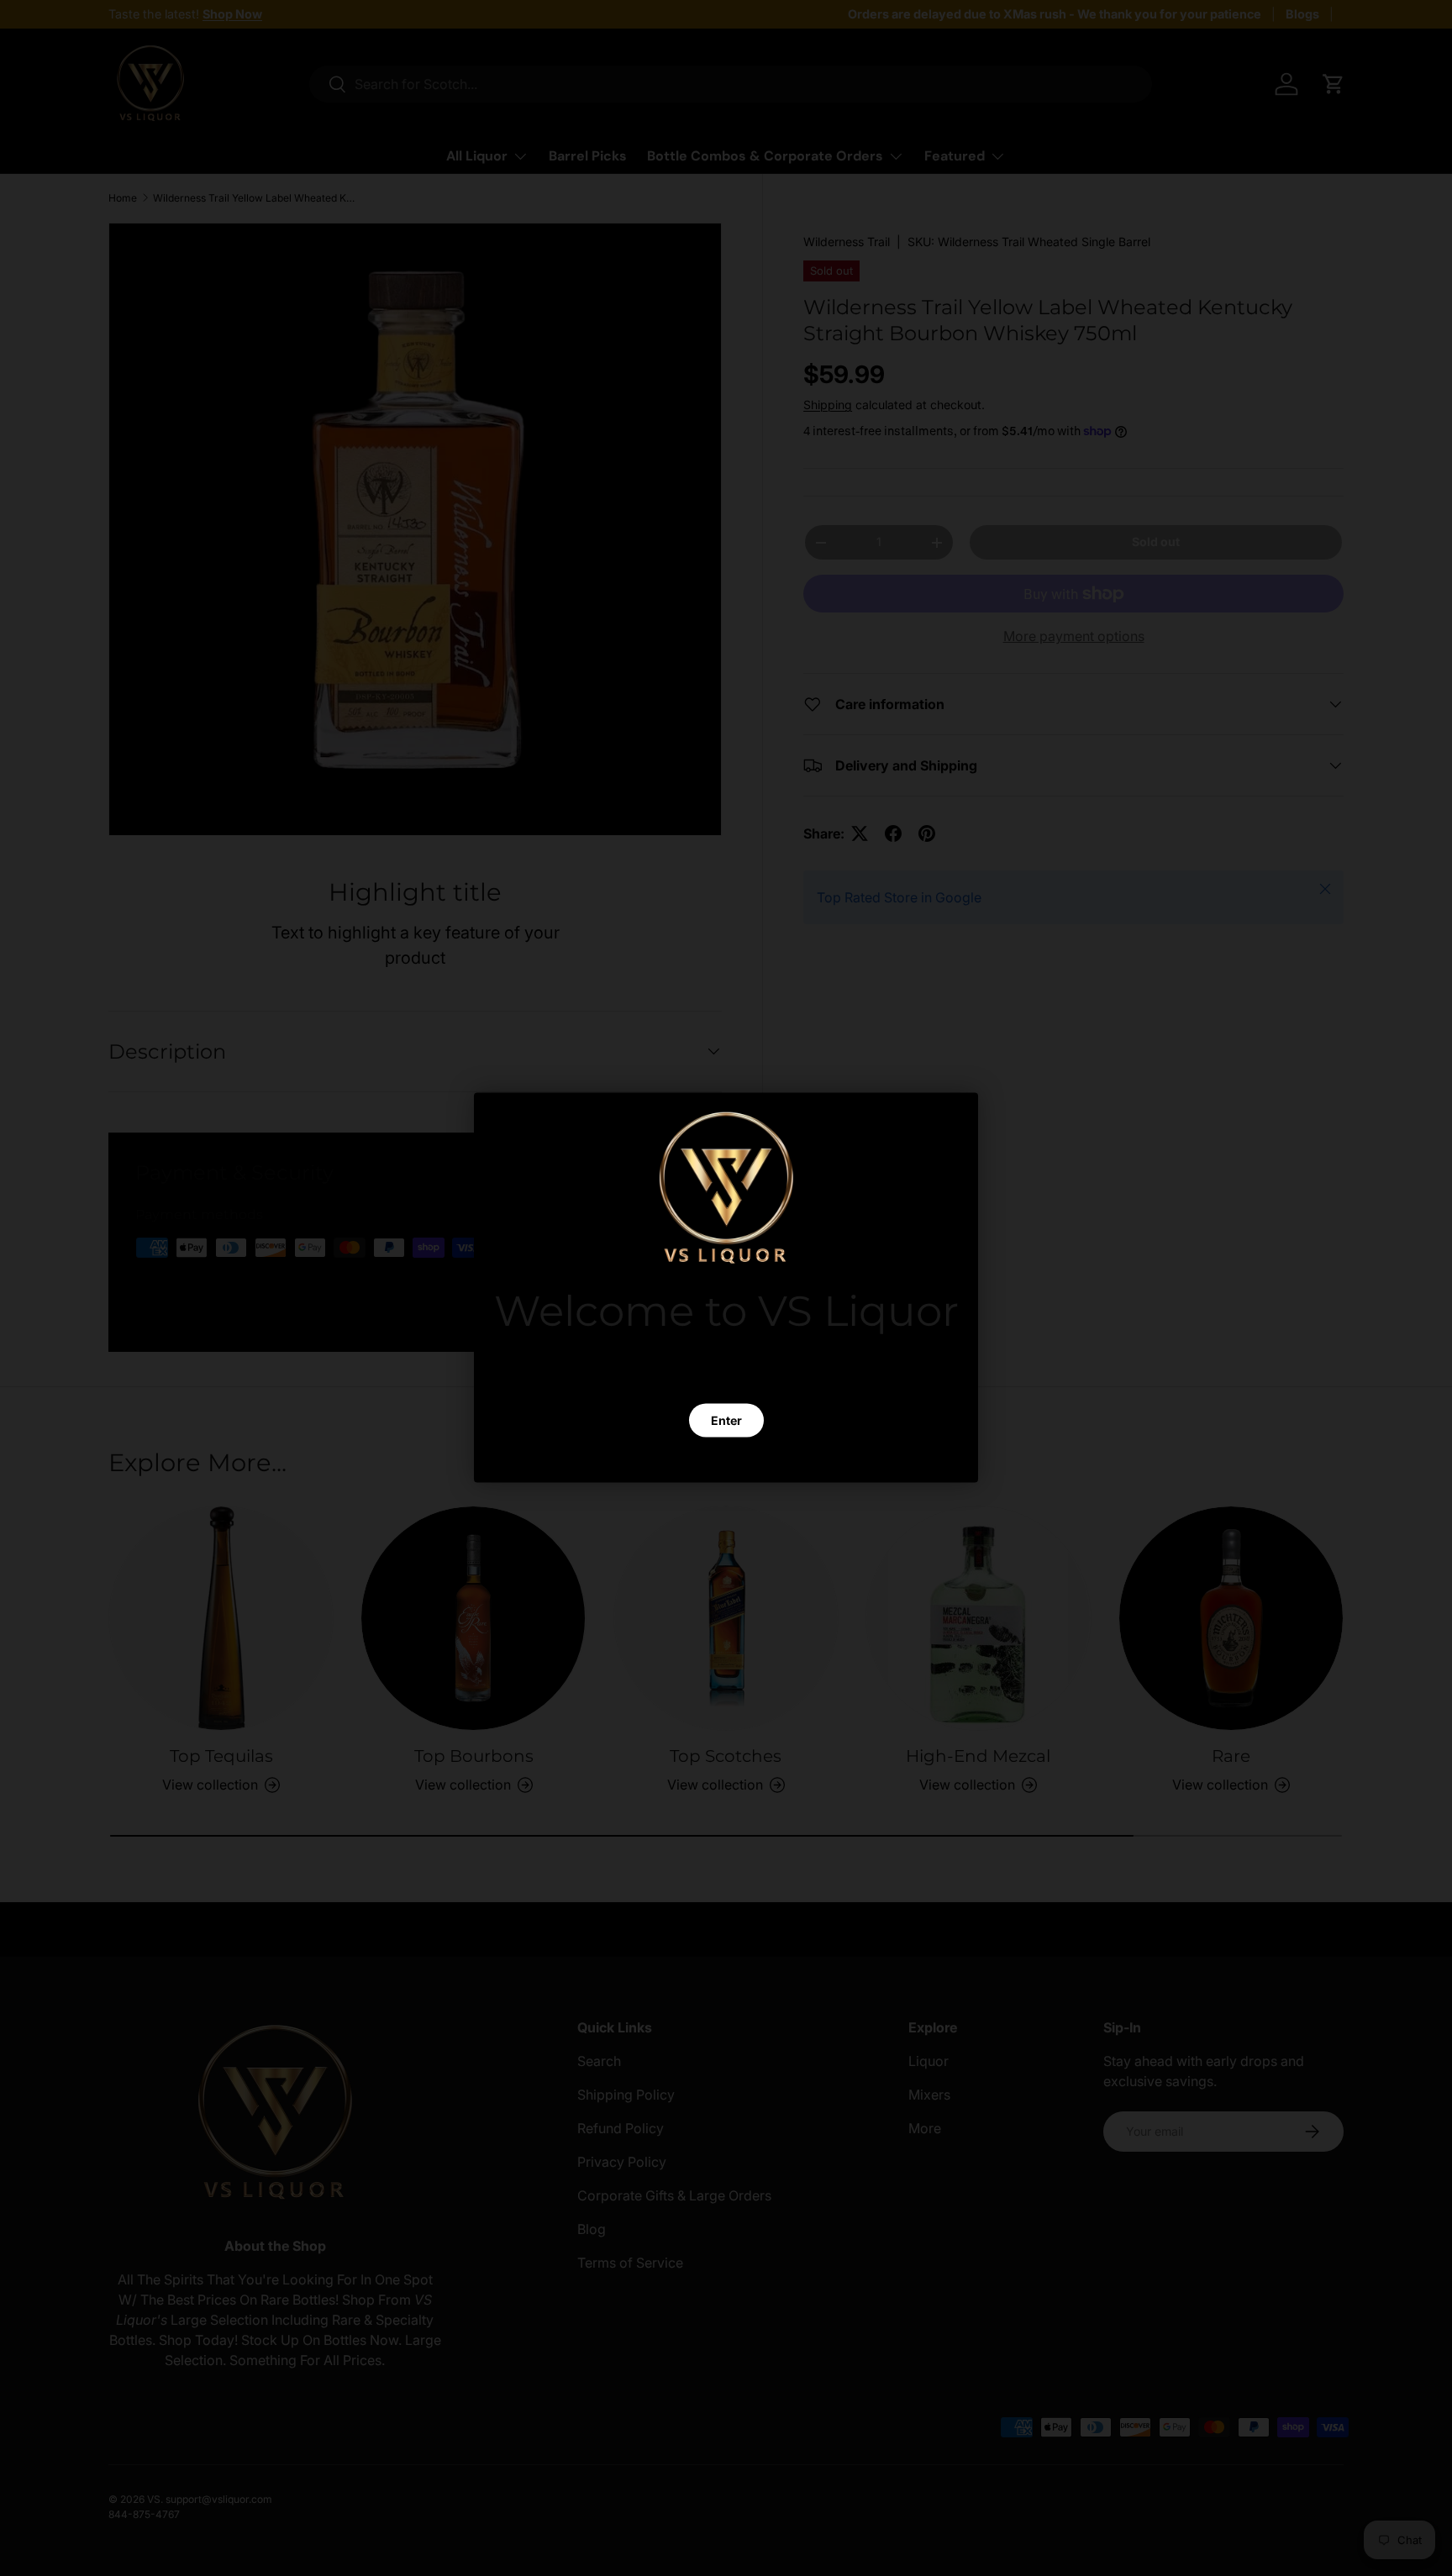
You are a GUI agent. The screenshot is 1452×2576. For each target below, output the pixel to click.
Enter (726, 1420)
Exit (726, 1460)
